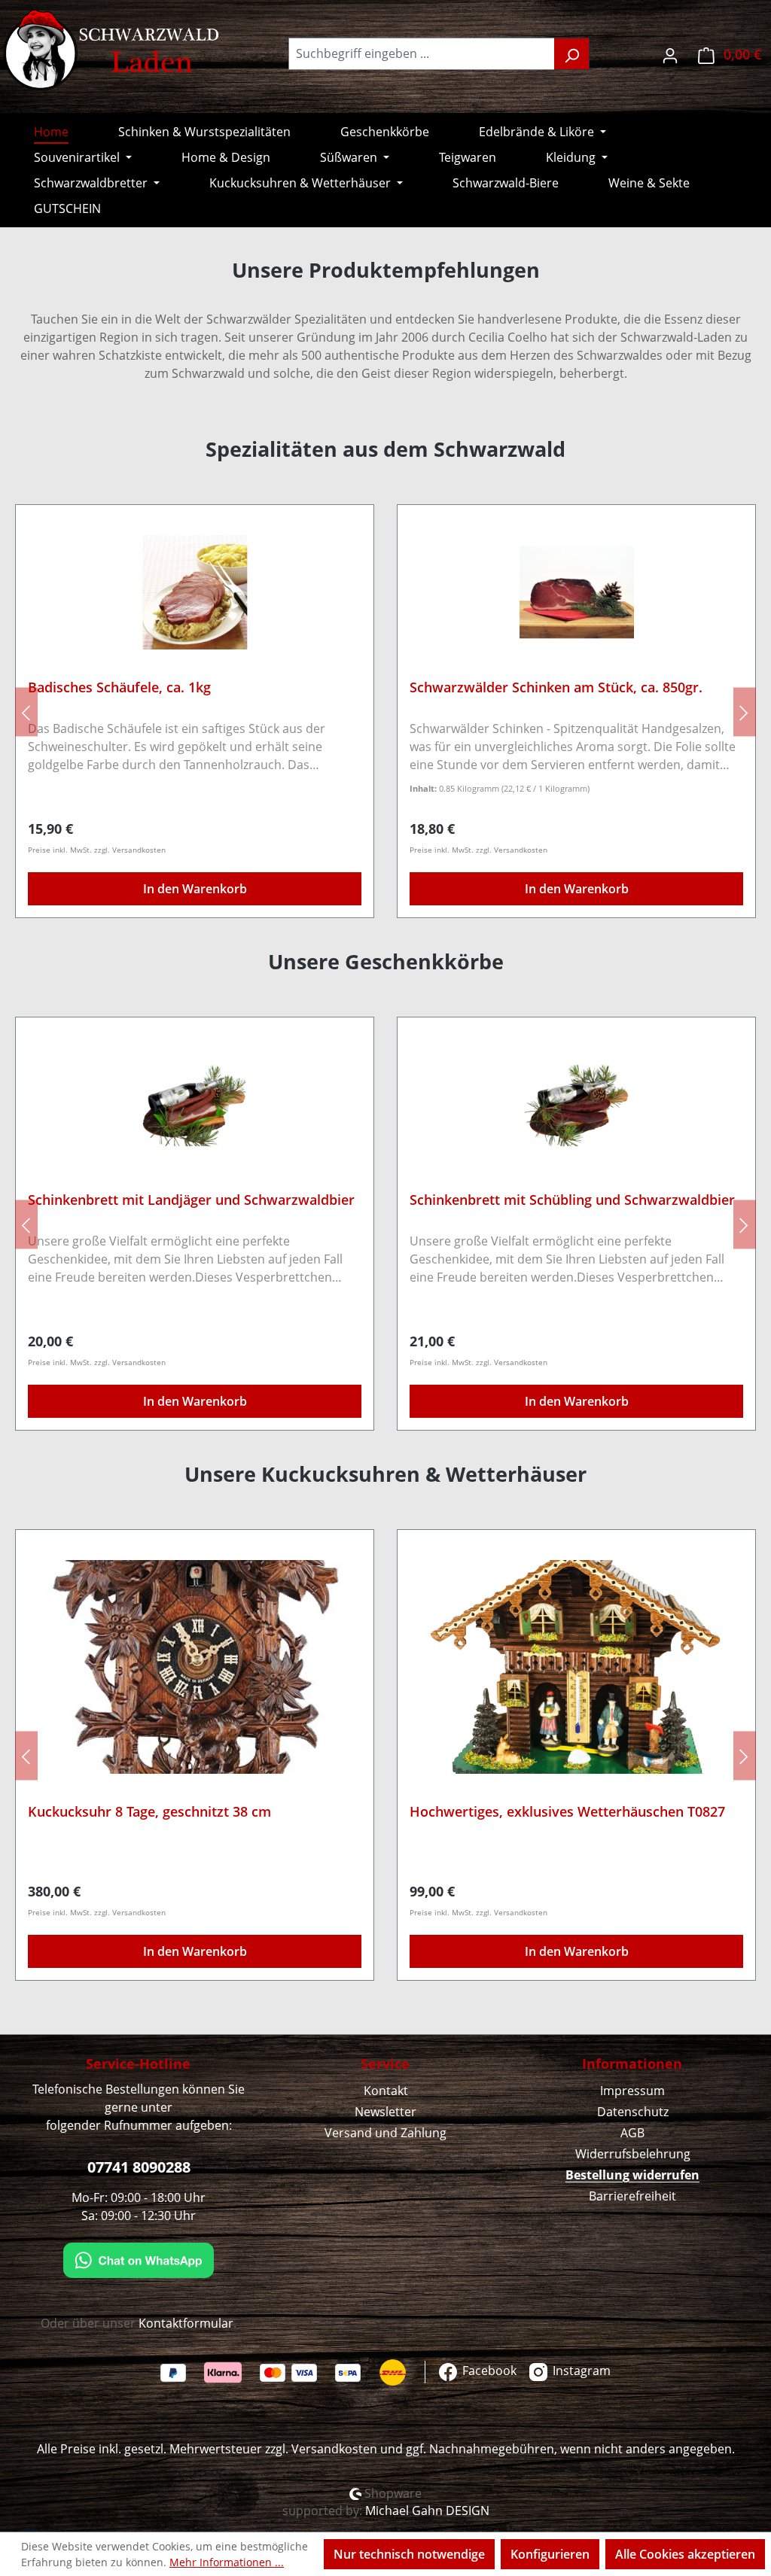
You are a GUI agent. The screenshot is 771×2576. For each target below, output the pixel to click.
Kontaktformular (186, 2323)
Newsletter (385, 2112)
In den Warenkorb (195, 889)
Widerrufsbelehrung (633, 2154)
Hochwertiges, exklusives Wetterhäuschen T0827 (567, 1812)
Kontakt (386, 2091)
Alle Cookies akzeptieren (685, 2554)
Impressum (632, 2091)
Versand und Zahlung (385, 2133)
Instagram (580, 2371)
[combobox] (422, 54)
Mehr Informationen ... (227, 2562)
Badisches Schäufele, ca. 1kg (119, 687)
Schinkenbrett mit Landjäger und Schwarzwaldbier (191, 1200)
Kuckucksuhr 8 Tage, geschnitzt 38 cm (149, 1812)
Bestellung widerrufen (632, 2175)
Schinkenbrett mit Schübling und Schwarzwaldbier (572, 1200)
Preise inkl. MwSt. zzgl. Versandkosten (97, 850)
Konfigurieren (550, 2554)
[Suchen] (572, 54)
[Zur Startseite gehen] (113, 50)
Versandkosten (334, 2449)
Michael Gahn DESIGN (427, 2511)
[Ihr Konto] (670, 54)
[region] (385, 712)
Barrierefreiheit (632, 2196)
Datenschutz (633, 2112)
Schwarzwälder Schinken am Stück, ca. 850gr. (556, 687)
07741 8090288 (139, 2167)
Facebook (488, 2371)
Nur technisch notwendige (409, 2554)
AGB (632, 2133)
